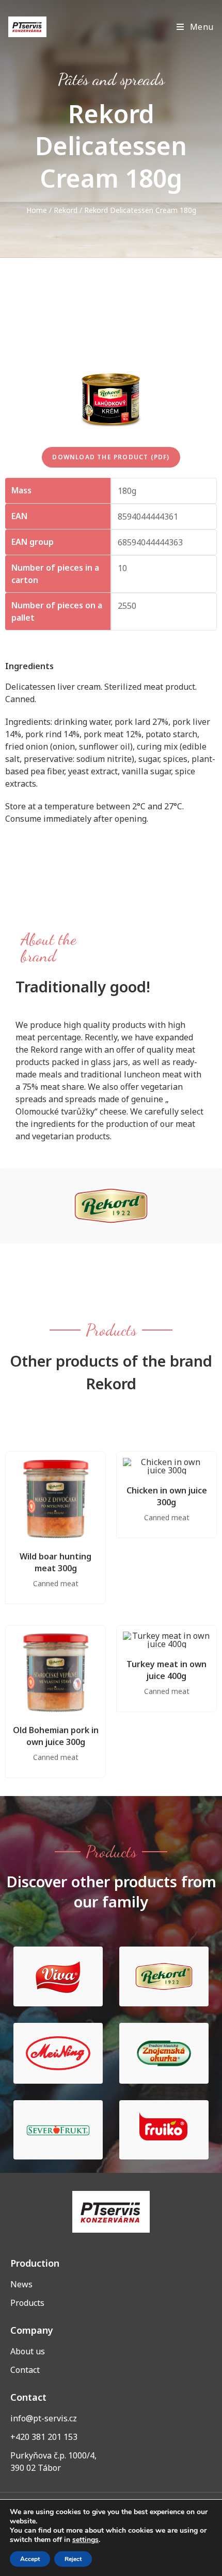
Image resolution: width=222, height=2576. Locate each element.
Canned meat (56, 1583)
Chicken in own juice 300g (167, 1496)
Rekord (66, 210)
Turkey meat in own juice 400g (166, 1670)
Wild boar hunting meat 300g (55, 1562)
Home (37, 210)
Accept (30, 2559)
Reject (73, 2559)
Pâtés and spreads (111, 79)
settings (85, 2540)
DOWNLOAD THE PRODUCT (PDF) (111, 457)
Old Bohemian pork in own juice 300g (56, 1736)
